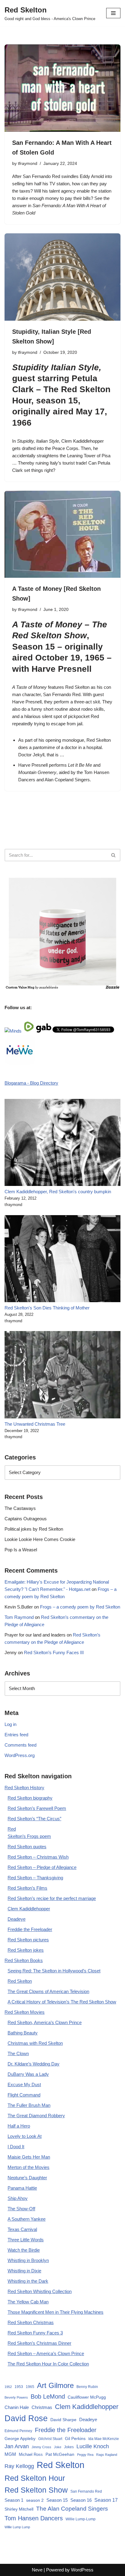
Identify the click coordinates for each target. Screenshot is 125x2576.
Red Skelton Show (36, 2490)
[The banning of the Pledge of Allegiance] (62, 988)
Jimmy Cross (41, 2447)
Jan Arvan (17, 2446)
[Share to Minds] (13, 1031)
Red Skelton (99, 740)
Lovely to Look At (25, 2136)
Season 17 (106, 2500)
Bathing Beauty (23, 2033)
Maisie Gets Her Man (29, 2157)
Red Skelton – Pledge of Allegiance (42, 1867)
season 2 (35, 2500)
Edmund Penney (18, 2431)
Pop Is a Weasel (21, 1550)
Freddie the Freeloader (30, 1929)
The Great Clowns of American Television (48, 1991)
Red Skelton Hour (35, 2478)
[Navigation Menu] (113, 13)
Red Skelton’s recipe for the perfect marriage (52, 1898)
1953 (19, 2387)
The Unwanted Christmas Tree (35, 1424)
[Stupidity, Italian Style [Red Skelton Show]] (62, 277)
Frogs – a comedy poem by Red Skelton (80, 1607)
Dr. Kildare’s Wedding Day (34, 2064)
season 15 (57, 401)
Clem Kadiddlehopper (83, 441)
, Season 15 (60, 636)
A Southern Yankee (27, 2219)
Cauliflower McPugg (87, 2397)
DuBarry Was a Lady (28, 2074)
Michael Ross (31, 2454)
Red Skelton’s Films (27, 1888)
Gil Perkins (75, 2438)
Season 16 (81, 2500)
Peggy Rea (85, 2455)
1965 (30, 2387)
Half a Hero (19, 2126)
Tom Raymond (19, 1617)
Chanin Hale (17, 2407)
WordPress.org (20, 1755)
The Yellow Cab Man (28, 2302)
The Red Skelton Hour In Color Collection (48, 2364)
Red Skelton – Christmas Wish (38, 1857)
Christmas (42, 2407)
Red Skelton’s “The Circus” (34, 1819)
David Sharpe (63, 2420)
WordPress (82, 2570)
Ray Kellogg (19, 2466)
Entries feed (16, 1735)
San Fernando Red (62, 694)
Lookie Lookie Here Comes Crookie (40, 1539)
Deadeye (17, 1919)
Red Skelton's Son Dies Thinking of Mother (47, 1308)
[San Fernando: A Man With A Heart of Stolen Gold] (62, 88)
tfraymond (28, 164)
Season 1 (14, 2500)
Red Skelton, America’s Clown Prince (45, 2022)
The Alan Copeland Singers (72, 2509)
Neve (37, 2570)
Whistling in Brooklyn (28, 2260)
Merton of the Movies (29, 2167)
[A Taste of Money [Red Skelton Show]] (62, 534)
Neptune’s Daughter (27, 2178)
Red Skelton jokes (26, 1950)
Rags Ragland (107, 2455)
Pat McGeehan (60, 2454)
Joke (58, 2447)
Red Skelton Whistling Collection (40, 2291)
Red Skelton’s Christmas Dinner (39, 2343)
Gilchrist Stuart (50, 2439)
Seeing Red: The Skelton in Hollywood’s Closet (54, 1971)
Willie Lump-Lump (81, 2519)
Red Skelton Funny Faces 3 (35, 2333)
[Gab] (44, 1031)
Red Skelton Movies (25, 2012)
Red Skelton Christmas (31, 2322)
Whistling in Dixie (24, 2271)
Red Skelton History (24, 1788)
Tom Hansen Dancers (34, 2518)
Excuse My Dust (24, 2085)
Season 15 (57, 2500)
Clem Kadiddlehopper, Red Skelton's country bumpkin (58, 1192)
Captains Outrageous (26, 1519)
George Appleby (20, 2439)
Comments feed (20, 1745)
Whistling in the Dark (28, 2281)
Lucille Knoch (93, 2446)
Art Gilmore (55, 2385)
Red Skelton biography (30, 1798)
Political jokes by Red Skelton (34, 1529)
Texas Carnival (22, 2229)
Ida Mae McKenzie (104, 2439)
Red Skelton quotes (27, 1847)
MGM (10, 2454)
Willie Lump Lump (17, 2527)
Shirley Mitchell (19, 2509)
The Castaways (20, 1508)
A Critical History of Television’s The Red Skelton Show (62, 2002)
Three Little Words (26, 2240)
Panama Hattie (22, 2188)
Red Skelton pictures (28, 1940)
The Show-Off (21, 2209)
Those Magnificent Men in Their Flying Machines (56, 2312)
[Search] (114, 855)
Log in (10, 1724)
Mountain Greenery (37, 772)
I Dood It (16, 2147)
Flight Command (24, 2095)
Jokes (69, 2447)
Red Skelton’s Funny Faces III (54, 1652)
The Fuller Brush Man (29, 2105)
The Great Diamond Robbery (36, 2116)
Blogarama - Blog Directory (31, 1083)
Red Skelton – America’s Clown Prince (46, 2353)
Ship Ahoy (18, 2198)
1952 (8, 2387)
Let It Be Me (80, 765)
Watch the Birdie (24, 2250)
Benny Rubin (87, 2387)
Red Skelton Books (24, 1960)
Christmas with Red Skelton (35, 2043)
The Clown (18, 2053)
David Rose (26, 2418)
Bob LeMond (48, 2396)
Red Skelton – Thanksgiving (35, 1878)
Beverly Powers (16, 2397)
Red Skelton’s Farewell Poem (37, 1808)
